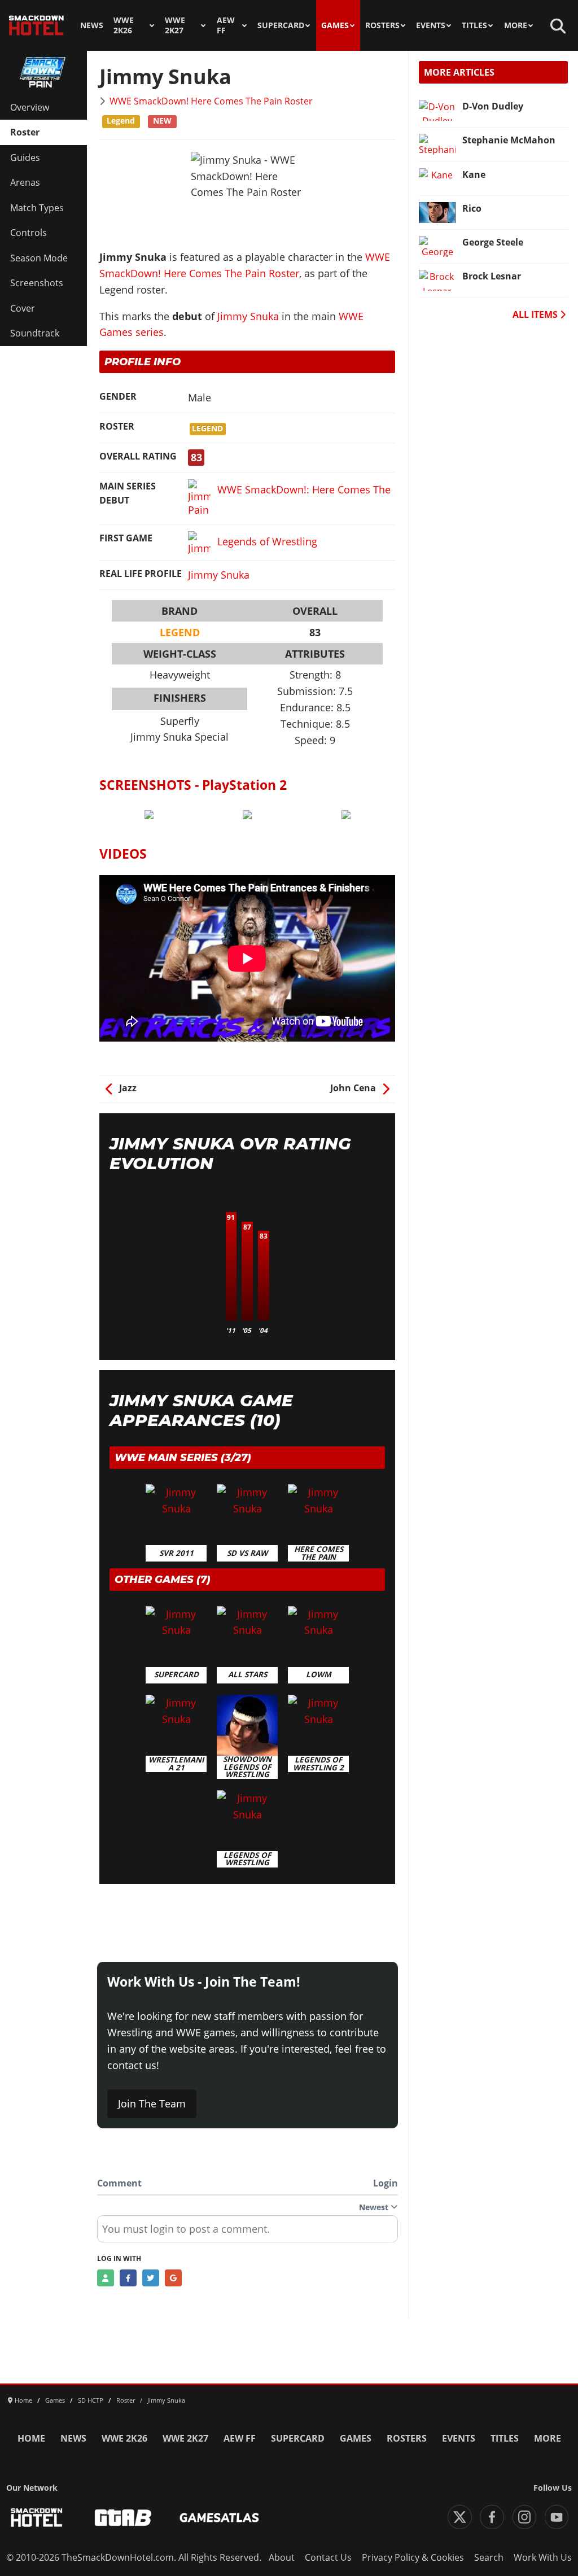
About (282, 2557)
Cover (23, 308)
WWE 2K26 (124, 25)
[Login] (106, 2278)
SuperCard (281, 25)
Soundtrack (35, 333)
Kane (474, 174)
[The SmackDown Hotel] (36, 25)
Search (489, 2557)
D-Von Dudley (493, 106)
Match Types (37, 208)
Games (335, 25)
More (516, 25)
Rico (472, 208)
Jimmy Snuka (248, 316)
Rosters (382, 25)
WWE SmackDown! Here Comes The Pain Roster (211, 101)
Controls (29, 233)
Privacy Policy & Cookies (413, 2557)
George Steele (493, 242)
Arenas (25, 182)
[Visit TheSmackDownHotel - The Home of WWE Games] (37, 2518)
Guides (25, 158)
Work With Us (543, 2557)
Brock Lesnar (492, 276)
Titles (474, 25)
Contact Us (328, 2557)
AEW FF (226, 25)
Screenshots (37, 283)
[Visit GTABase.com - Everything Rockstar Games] (123, 2518)
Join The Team (152, 2103)
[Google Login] (173, 2278)
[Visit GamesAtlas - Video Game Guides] (219, 2518)
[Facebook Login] (128, 2278)
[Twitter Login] (151, 2278)
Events (431, 25)
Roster (25, 132)
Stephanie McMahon (509, 140)
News (92, 25)
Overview (30, 107)
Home (31, 2438)
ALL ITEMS (536, 314)
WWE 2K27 (175, 25)
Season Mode (39, 258)
